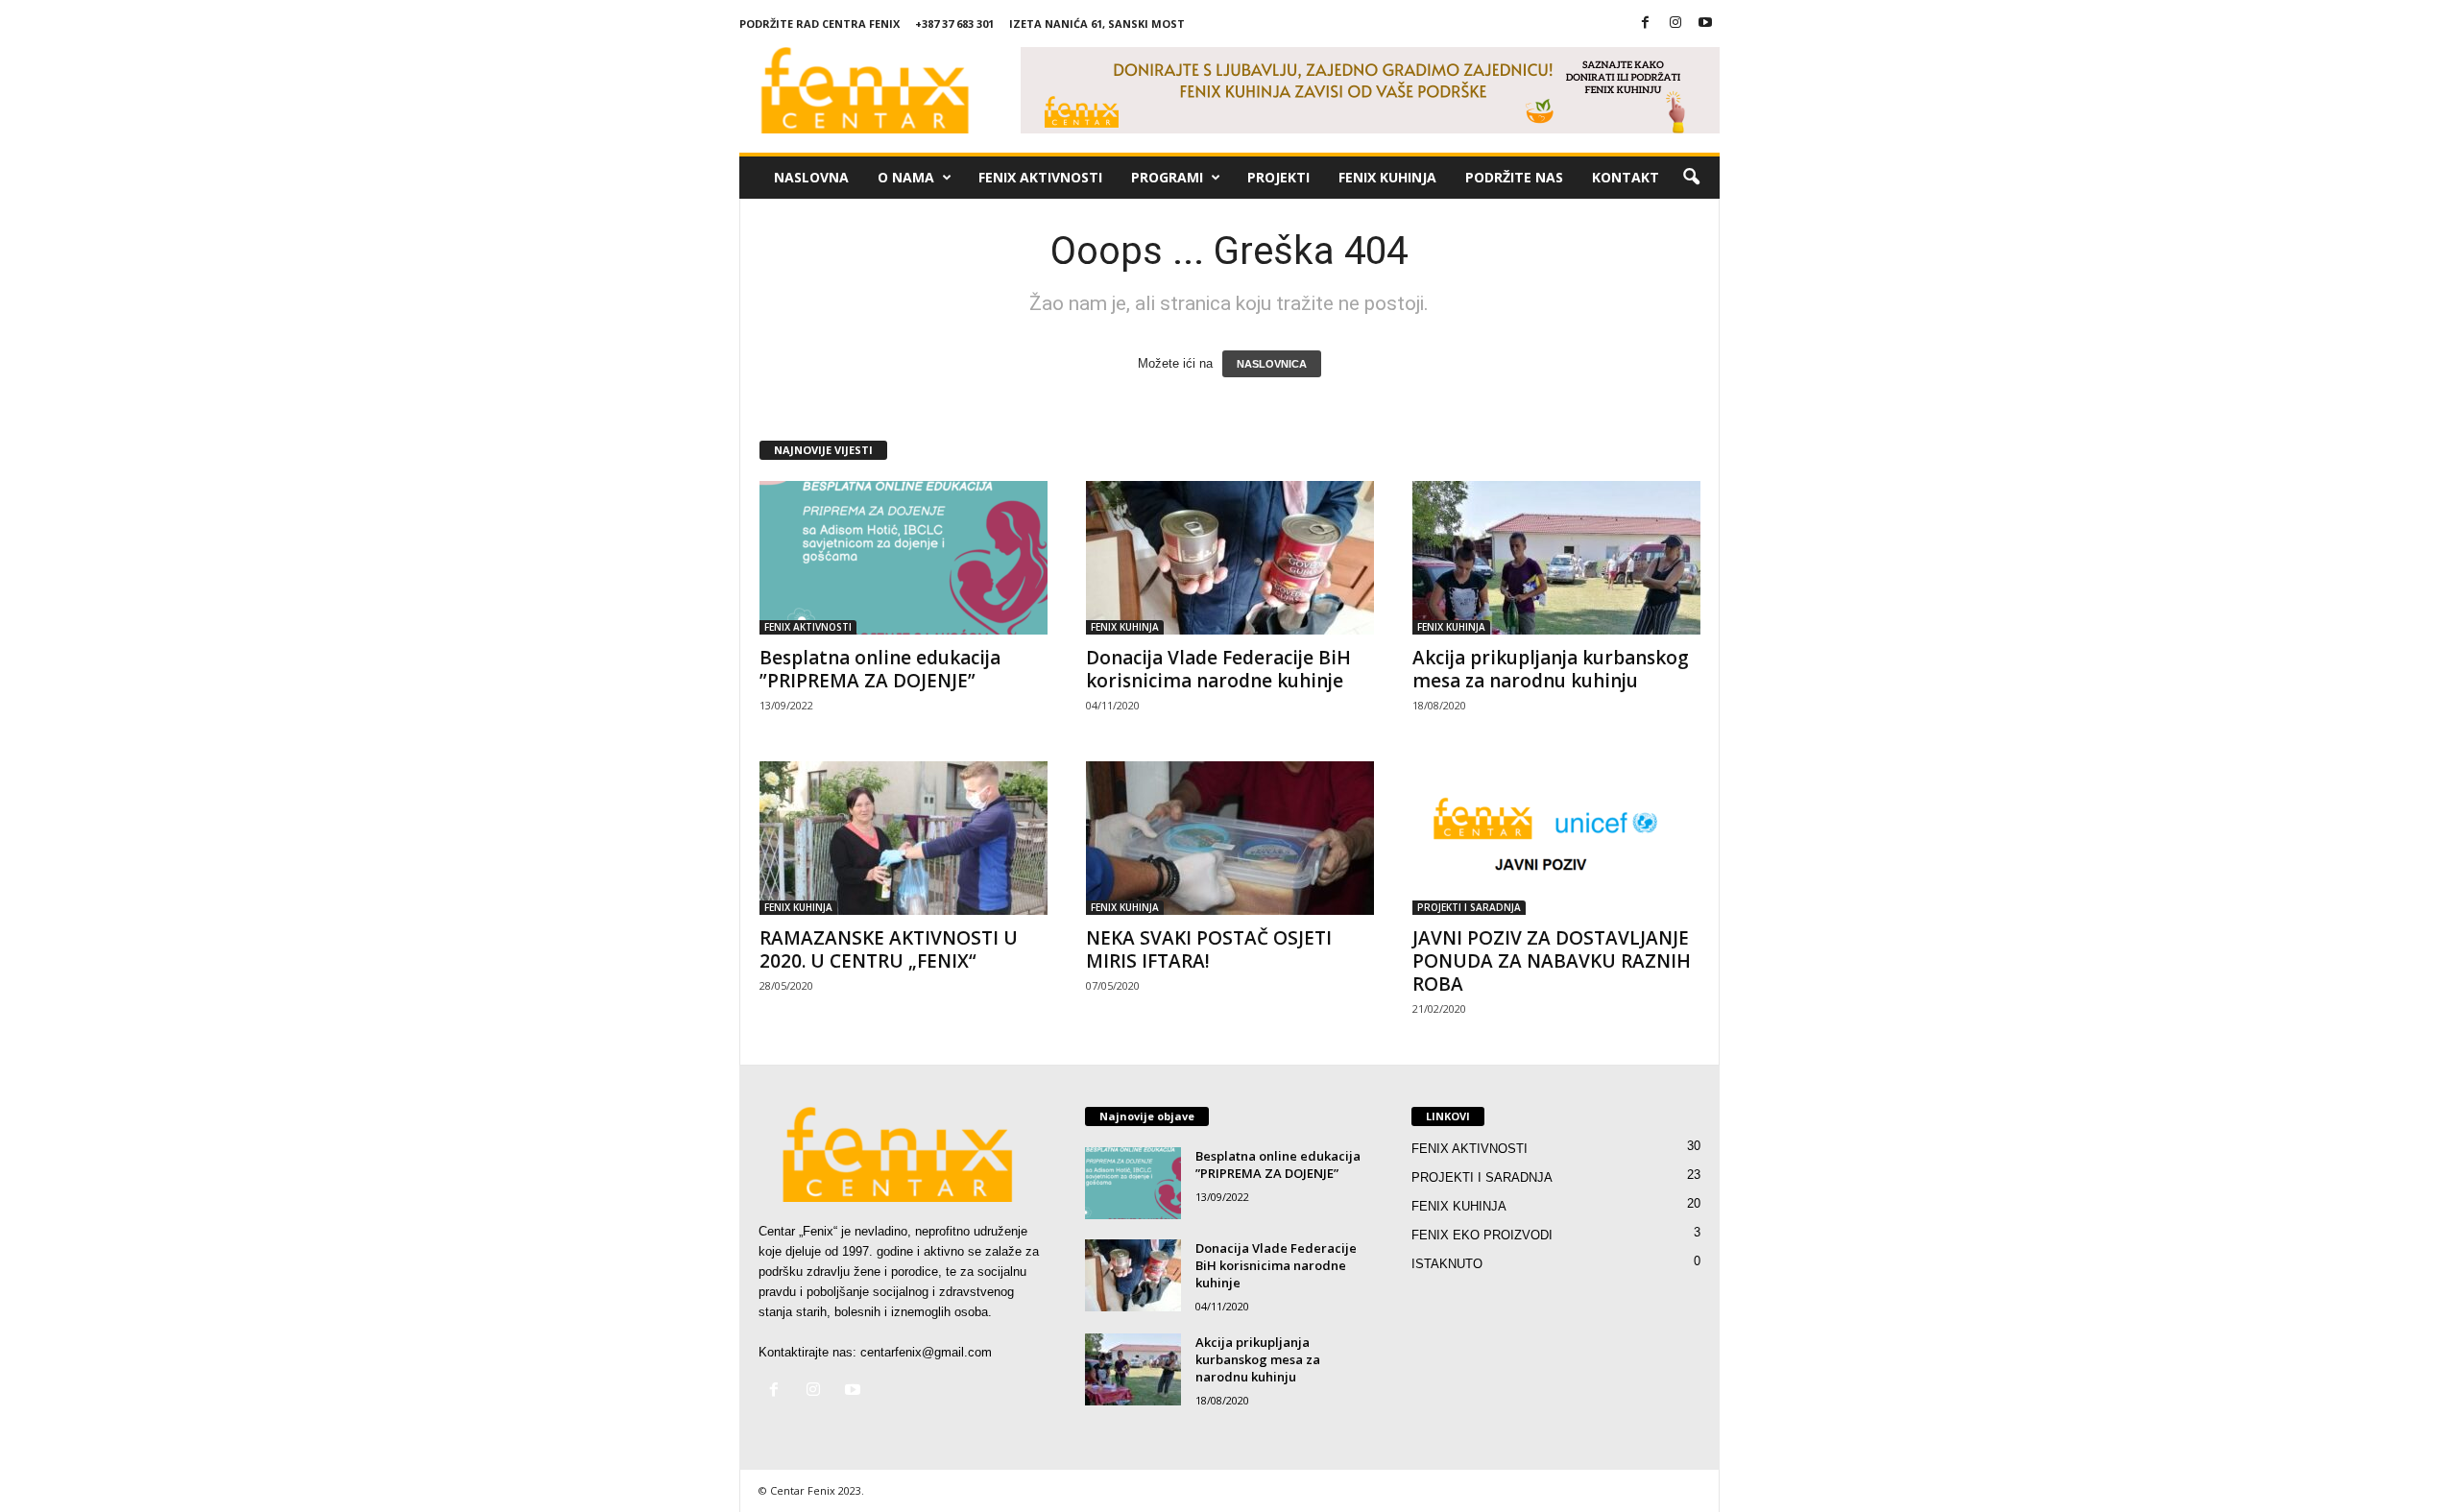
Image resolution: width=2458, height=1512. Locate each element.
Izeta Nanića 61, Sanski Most (1097, 24)
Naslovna (811, 177)
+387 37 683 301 (954, 24)
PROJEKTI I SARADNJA (1469, 907)
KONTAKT (1626, 177)
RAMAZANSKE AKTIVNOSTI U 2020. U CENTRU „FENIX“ (889, 949)
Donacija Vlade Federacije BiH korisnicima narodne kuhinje (1218, 669)
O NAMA (906, 177)
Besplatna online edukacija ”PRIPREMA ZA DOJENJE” (880, 669)
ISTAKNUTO (1447, 1264)
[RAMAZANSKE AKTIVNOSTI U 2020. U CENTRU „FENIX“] (904, 838)
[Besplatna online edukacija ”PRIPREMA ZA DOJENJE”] (904, 558)
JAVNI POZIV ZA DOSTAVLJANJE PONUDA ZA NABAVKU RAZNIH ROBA (1552, 961)
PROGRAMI (1167, 177)
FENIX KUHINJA (1387, 177)
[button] (1691, 178)
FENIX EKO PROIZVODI (1482, 1235)
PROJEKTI (1278, 177)
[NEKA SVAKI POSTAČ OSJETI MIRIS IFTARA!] (1230, 838)
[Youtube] (1705, 24)
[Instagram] (1675, 24)
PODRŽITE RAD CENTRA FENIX (819, 24)
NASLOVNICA (1272, 364)
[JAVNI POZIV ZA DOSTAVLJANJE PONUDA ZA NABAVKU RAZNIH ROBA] (1556, 838)
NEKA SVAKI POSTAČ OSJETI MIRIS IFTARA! (1209, 949)
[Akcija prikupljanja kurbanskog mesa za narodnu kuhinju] (1556, 558)
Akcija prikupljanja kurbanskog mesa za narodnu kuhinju (1551, 669)
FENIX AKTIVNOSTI (1040, 177)
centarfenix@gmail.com (926, 1352)
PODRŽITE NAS (1514, 177)
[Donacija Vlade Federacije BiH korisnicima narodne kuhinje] (1230, 558)
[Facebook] (1646, 24)
